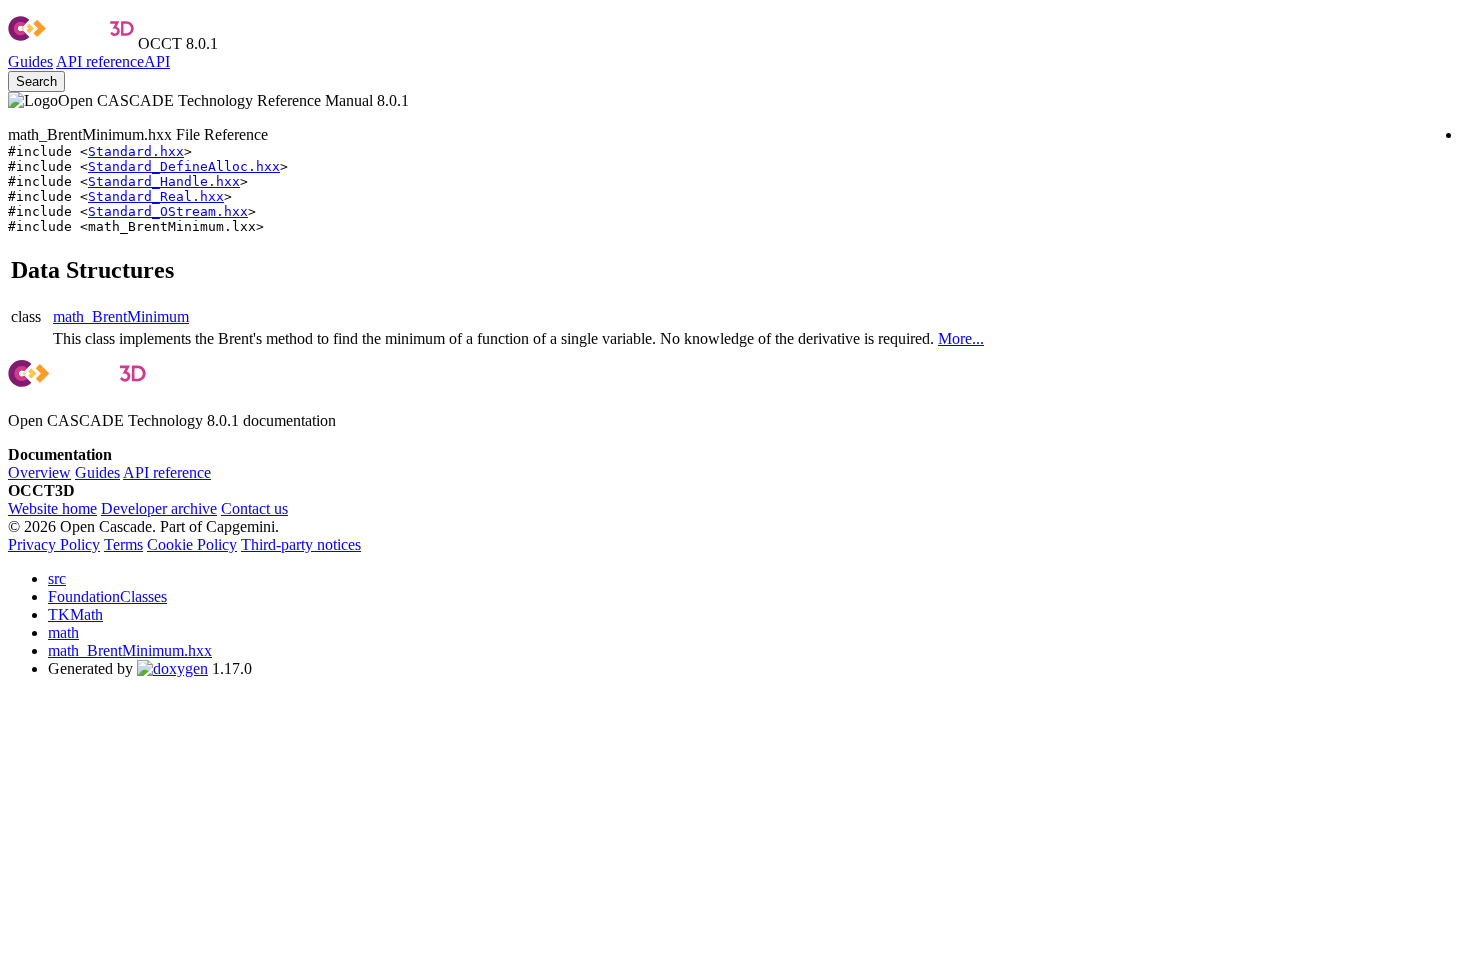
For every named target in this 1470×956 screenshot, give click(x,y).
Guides (30, 61)
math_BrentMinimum (121, 316)
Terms (123, 544)
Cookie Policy (192, 544)
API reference (167, 472)
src (57, 578)
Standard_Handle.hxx (164, 181)
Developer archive (159, 508)
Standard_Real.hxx (156, 196)
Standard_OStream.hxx (168, 211)
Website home (52, 508)
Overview (39, 472)
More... (961, 338)
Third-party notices (301, 544)
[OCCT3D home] (71, 43)
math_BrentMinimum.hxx (130, 650)
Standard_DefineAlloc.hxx (184, 166)
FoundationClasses (107, 596)
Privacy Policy (54, 544)
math (63, 632)
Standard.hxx (136, 151)
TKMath (75, 614)
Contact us (254, 508)
